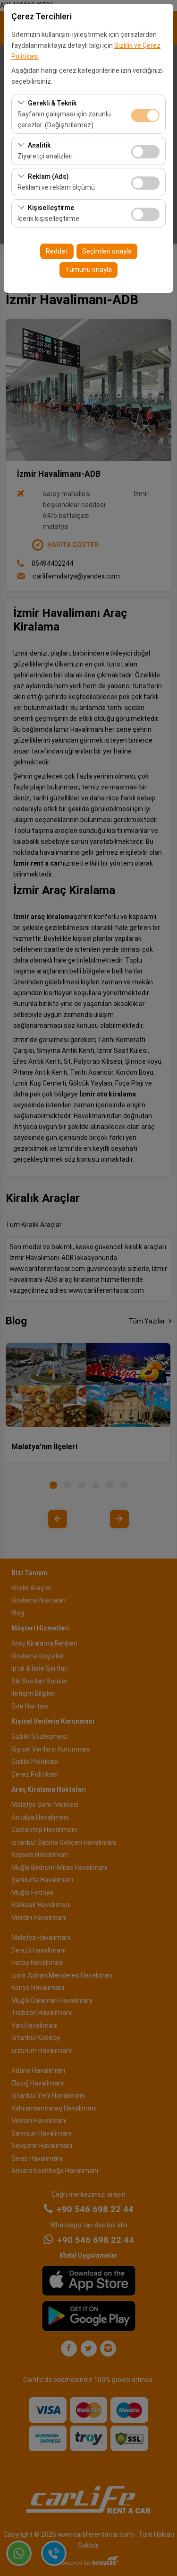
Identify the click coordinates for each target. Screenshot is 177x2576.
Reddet (57, 251)
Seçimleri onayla (107, 251)
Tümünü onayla (88, 270)
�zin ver (145, 152)
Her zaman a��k (145, 115)
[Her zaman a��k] (145, 114)
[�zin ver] (145, 151)
